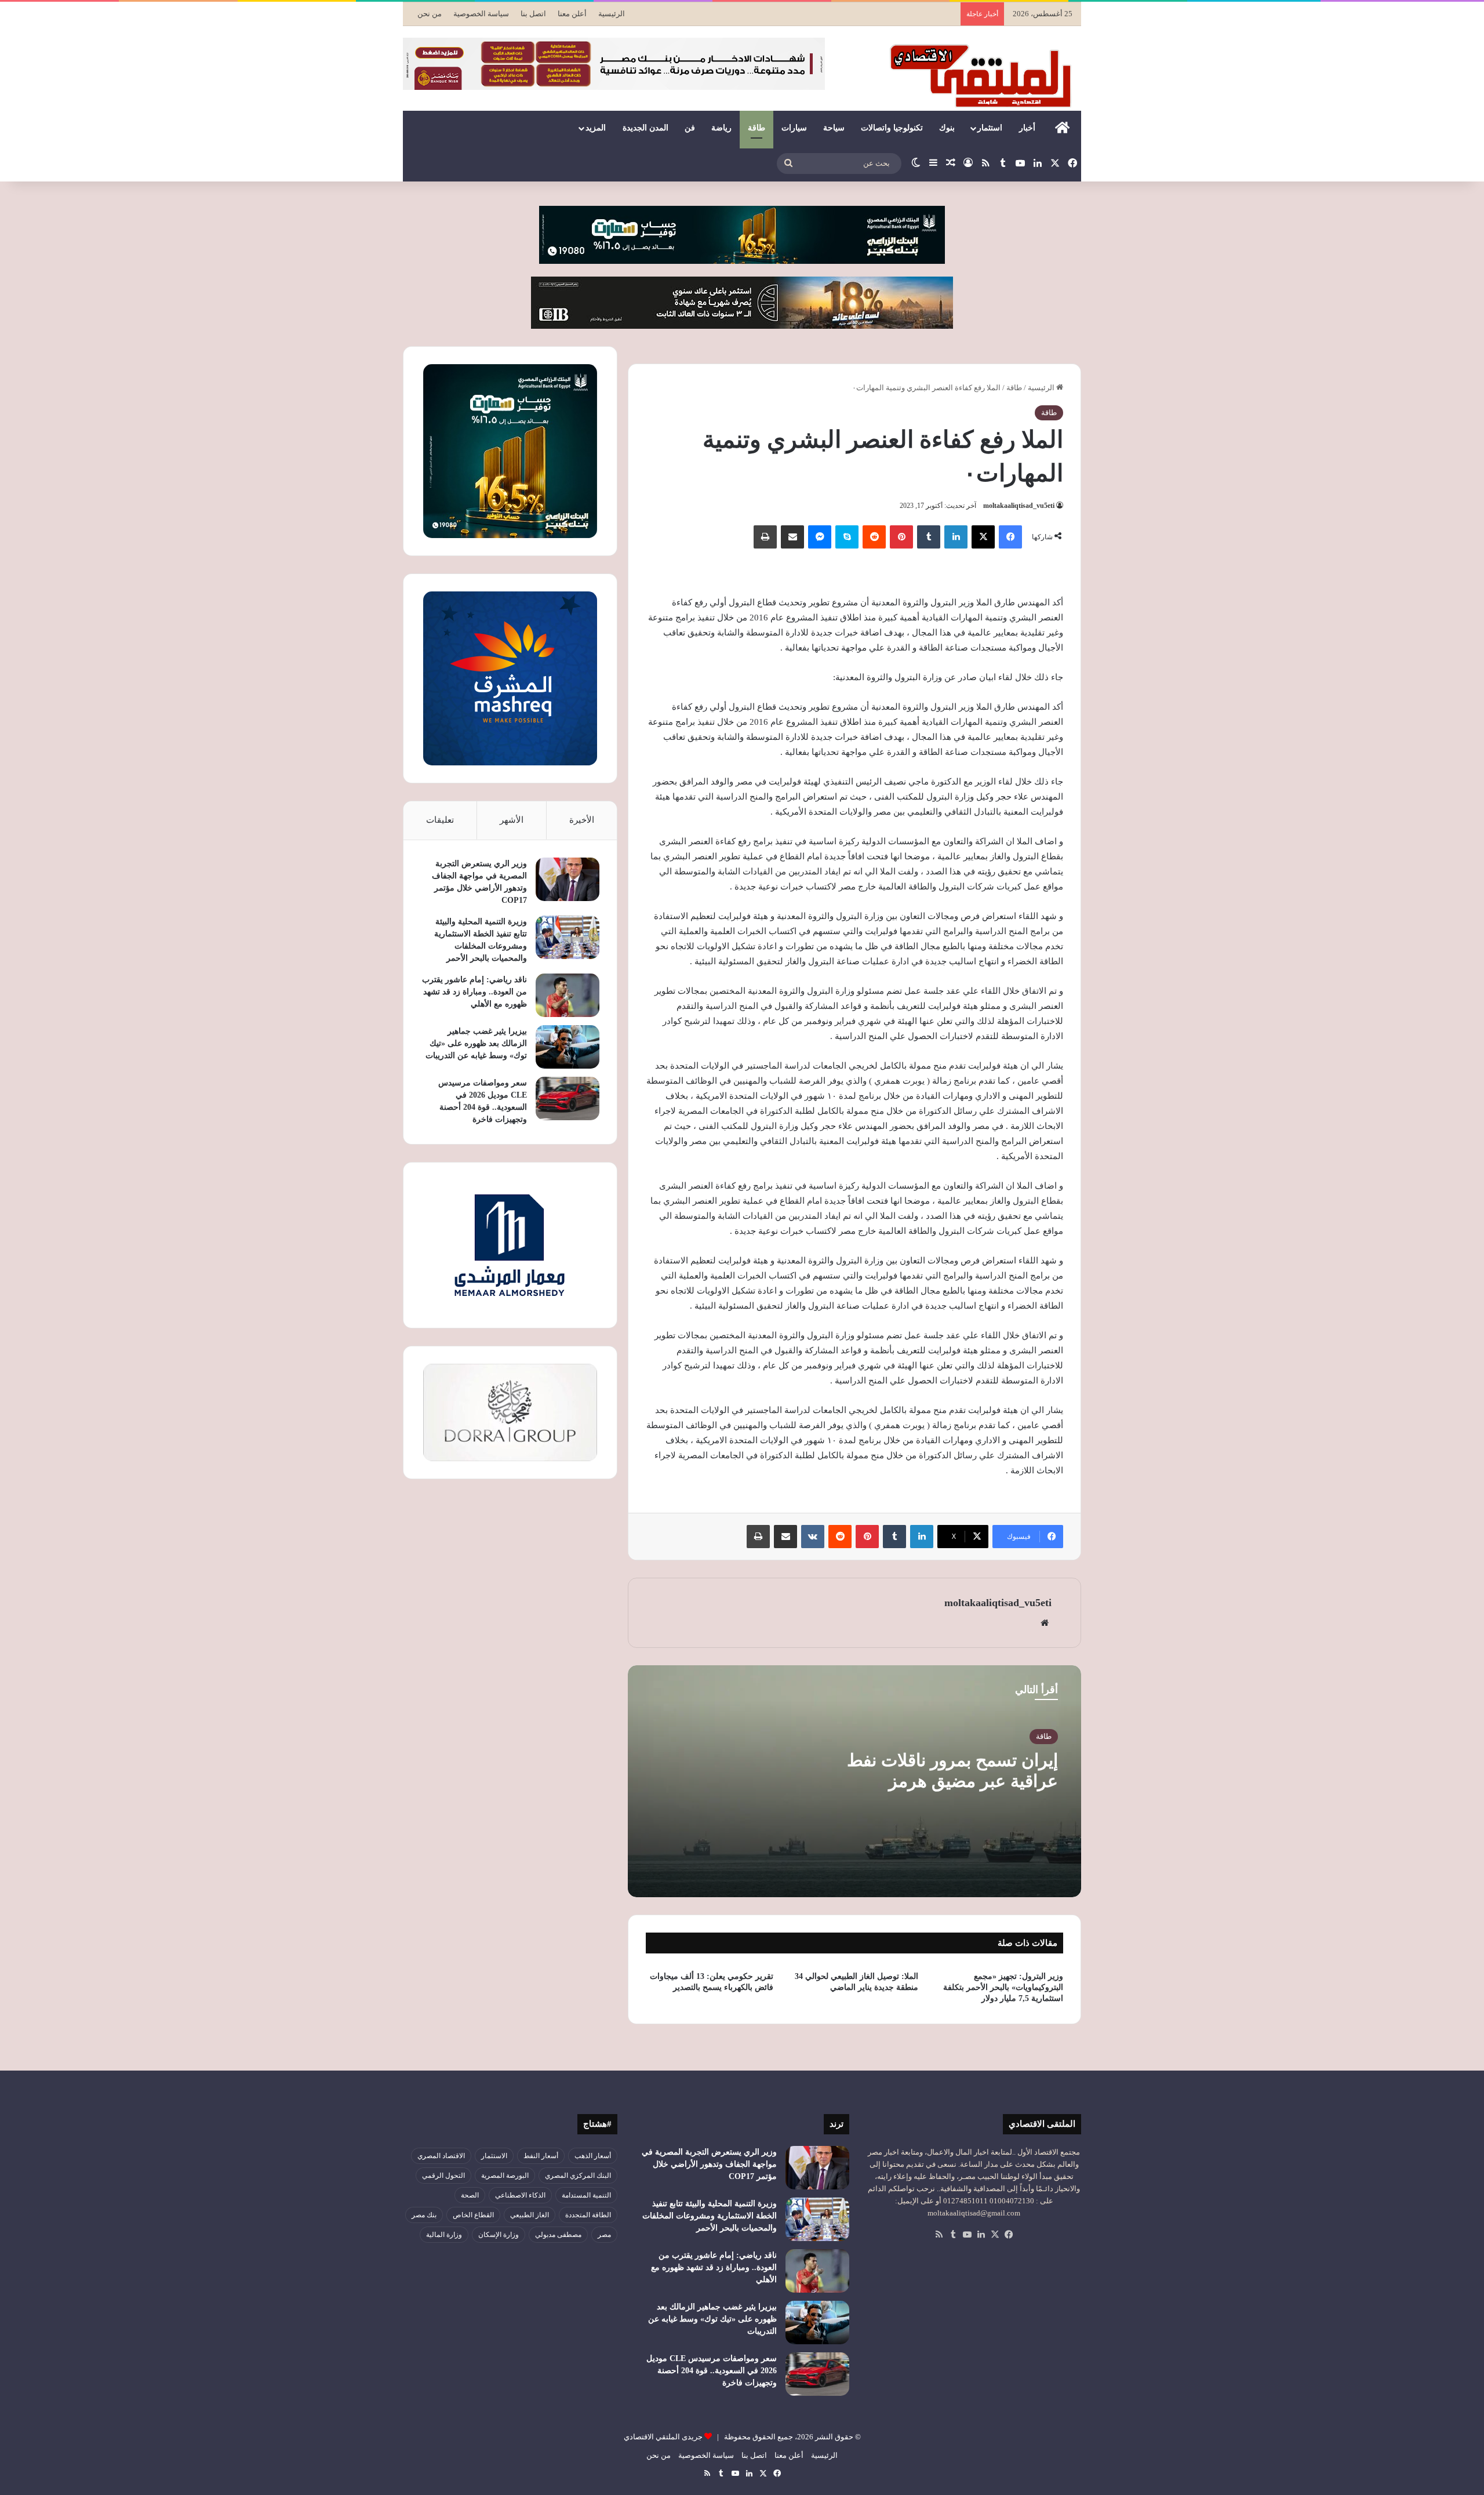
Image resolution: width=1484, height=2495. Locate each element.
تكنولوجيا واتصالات (892, 128)
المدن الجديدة (645, 128)
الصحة (470, 2195)
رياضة (721, 128)
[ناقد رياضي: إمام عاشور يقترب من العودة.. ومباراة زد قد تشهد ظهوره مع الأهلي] (568, 995)
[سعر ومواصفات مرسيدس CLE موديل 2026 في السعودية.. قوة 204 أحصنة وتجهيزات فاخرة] (568, 1098)
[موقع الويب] (1045, 1623)
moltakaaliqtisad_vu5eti (1019, 506)
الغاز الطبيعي (530, 2215)
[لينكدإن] (956, 537)
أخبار (1027, 128)
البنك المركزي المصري (578, 2176)
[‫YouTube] (967, 2235)
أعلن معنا (572, 14)
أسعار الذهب (593, 2156)
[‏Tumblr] (929, 537)
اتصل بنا (533, 14)
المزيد (596, 128)
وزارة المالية (444, 2235)
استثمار (990, 128)
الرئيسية (612, 14)
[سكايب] (847, 537)
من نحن (430, 14)
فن (690, 128)
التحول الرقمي (443, 2176)
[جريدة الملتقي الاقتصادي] (984, 75)
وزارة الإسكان (499, 2235)
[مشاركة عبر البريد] (792, 537)
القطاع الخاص (473, 2215)
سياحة (834, 128)
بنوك (947, 128)
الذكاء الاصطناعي (520, 2195)
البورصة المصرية (505, 2176)
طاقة (756, 128)
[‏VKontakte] (813, 1537)
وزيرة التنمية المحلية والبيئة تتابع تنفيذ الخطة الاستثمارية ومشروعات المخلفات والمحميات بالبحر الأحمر (710, 2216)
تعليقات (440, 820)
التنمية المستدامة (586, 2195)
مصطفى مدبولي (558, 2235)
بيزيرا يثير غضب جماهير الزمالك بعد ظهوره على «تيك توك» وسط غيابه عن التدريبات (476, 1043)
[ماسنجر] (820, 537)
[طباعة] (765, 537)
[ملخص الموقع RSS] (939, 2235)
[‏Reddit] (874, 537)
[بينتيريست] (901, 537)
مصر (604, 2235)
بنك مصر (424, 2215)
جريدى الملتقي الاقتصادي (663, 2437)
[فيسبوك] (1010, 537)
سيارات (794, 128)
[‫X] (983, 537)
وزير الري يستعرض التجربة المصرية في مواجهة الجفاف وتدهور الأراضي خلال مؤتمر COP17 (709, 2164)
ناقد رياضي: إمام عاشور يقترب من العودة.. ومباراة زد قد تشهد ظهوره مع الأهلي (474, 992)
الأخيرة (582, 820)
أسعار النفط (541, 2156)
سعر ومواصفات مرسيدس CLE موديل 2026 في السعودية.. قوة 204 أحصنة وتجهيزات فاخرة (712, 2371)
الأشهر (512, 820)
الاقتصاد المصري (441, 2156)
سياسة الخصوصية (481, 14)
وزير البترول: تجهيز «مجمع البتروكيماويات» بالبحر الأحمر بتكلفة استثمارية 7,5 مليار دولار (1003, 1987)
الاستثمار (494, 2156)
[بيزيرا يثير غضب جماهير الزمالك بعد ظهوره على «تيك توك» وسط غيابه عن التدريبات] (568, 1047)
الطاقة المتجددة (588, 2215)
